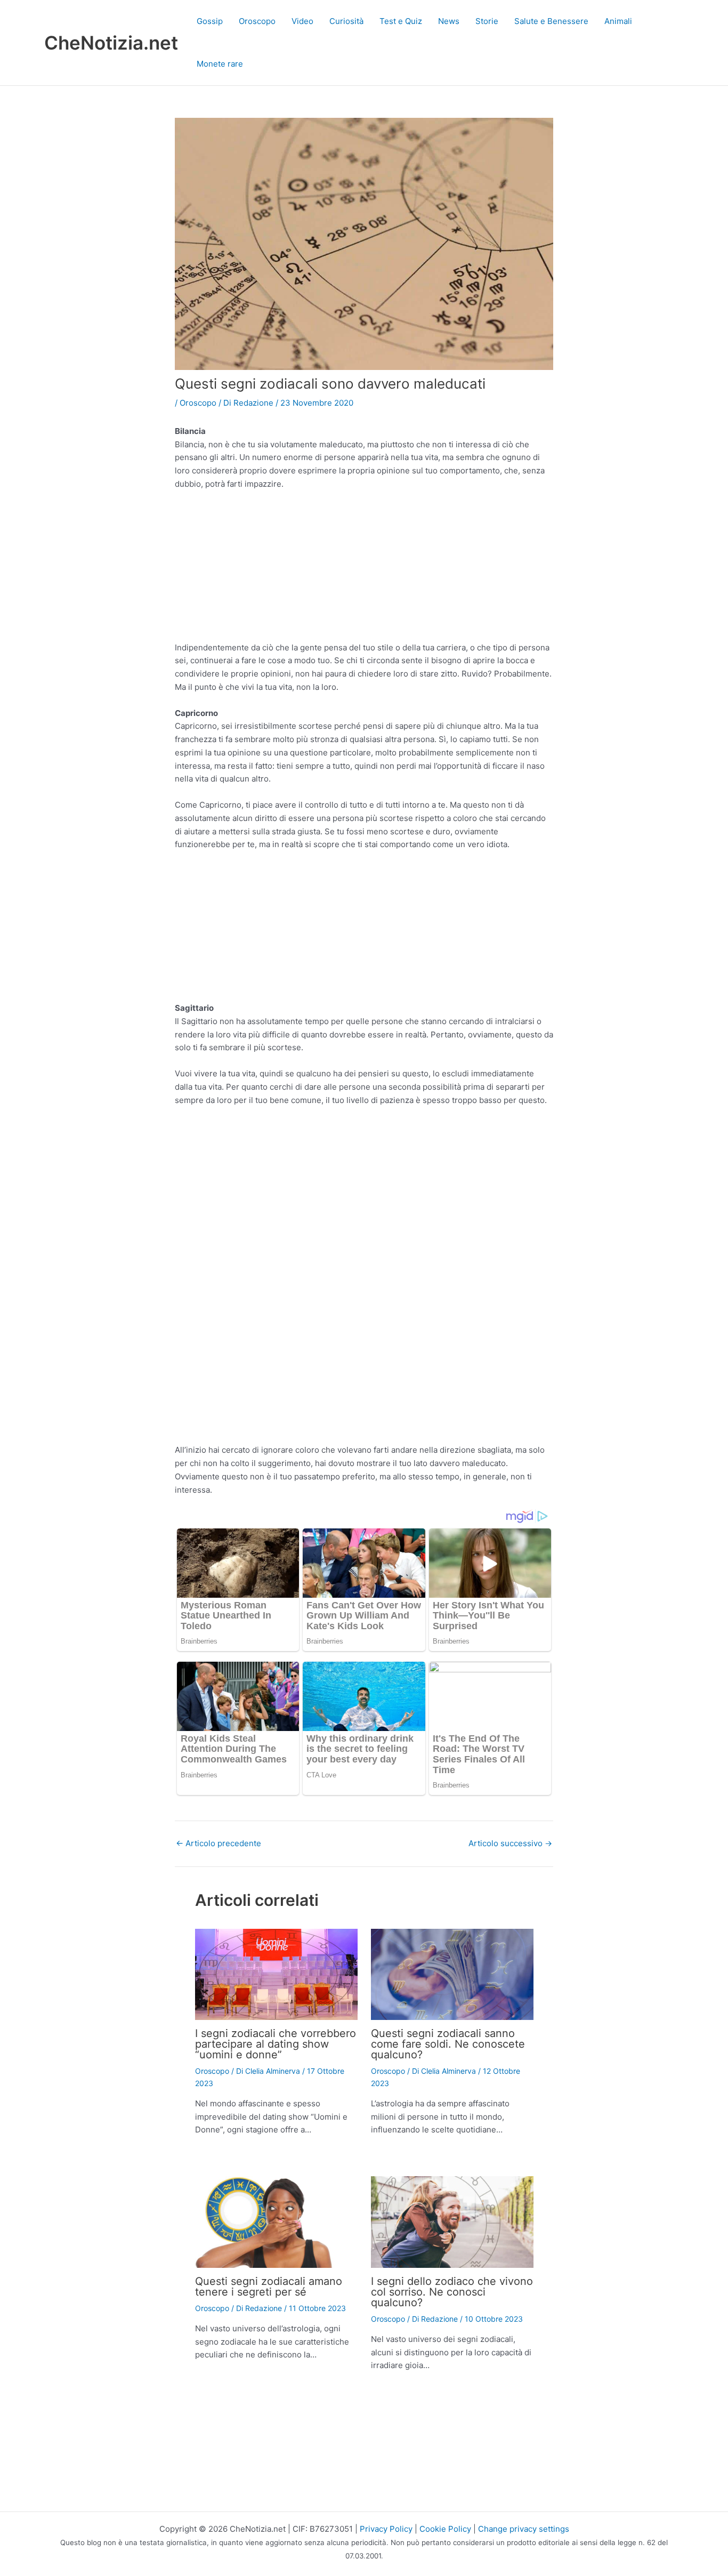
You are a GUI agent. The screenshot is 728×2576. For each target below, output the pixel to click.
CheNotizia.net (111, 43)
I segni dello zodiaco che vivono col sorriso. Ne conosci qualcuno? (452, 2292)
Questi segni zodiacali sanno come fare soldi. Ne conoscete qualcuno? (448, 2044)
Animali (618, 21)
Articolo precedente (219, 1843)
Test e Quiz (401, 21)
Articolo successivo (510, 1843)
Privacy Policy (386, 2529)
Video (302, 21)
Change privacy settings (524, 2529)
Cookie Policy (445, 2529)
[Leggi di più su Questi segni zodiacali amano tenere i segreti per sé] (276, 2221)
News (449, 21)
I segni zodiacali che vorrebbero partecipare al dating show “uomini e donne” (276, 2044)
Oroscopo (257, 21)
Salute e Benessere (551, 21)
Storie (487, 21)
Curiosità (346, 21)
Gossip (210, 21)
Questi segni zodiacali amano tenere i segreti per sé (269, 2287)
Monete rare (220, 64)
